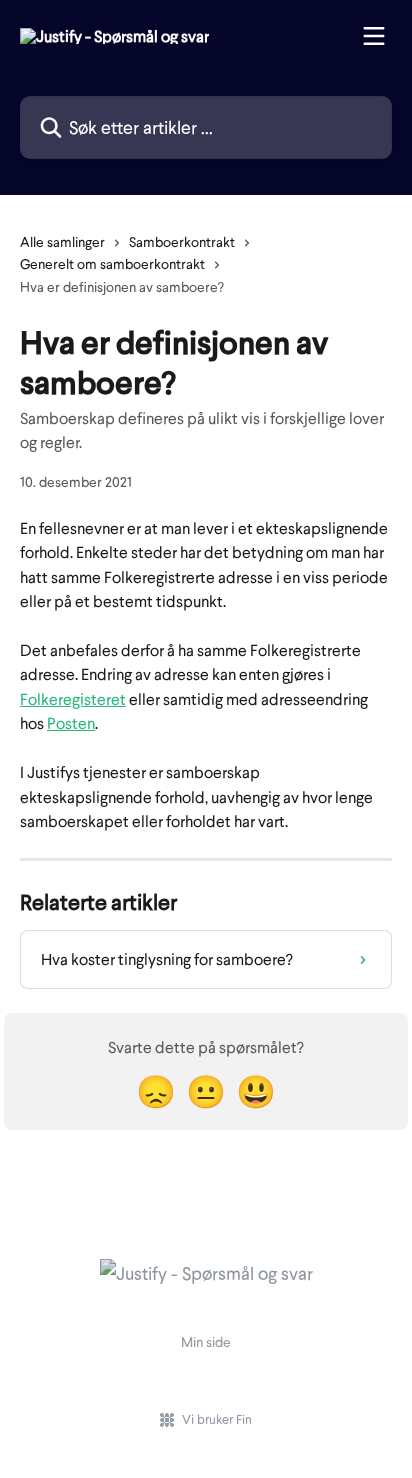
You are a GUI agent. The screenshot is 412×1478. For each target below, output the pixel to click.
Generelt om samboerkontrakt (112, 263)
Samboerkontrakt (182, 241)
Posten (71, 722)
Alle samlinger (62, 241)
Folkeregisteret (73, 698)
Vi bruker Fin (217, 1419)
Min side (206, 1341)
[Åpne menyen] (374, 36)
